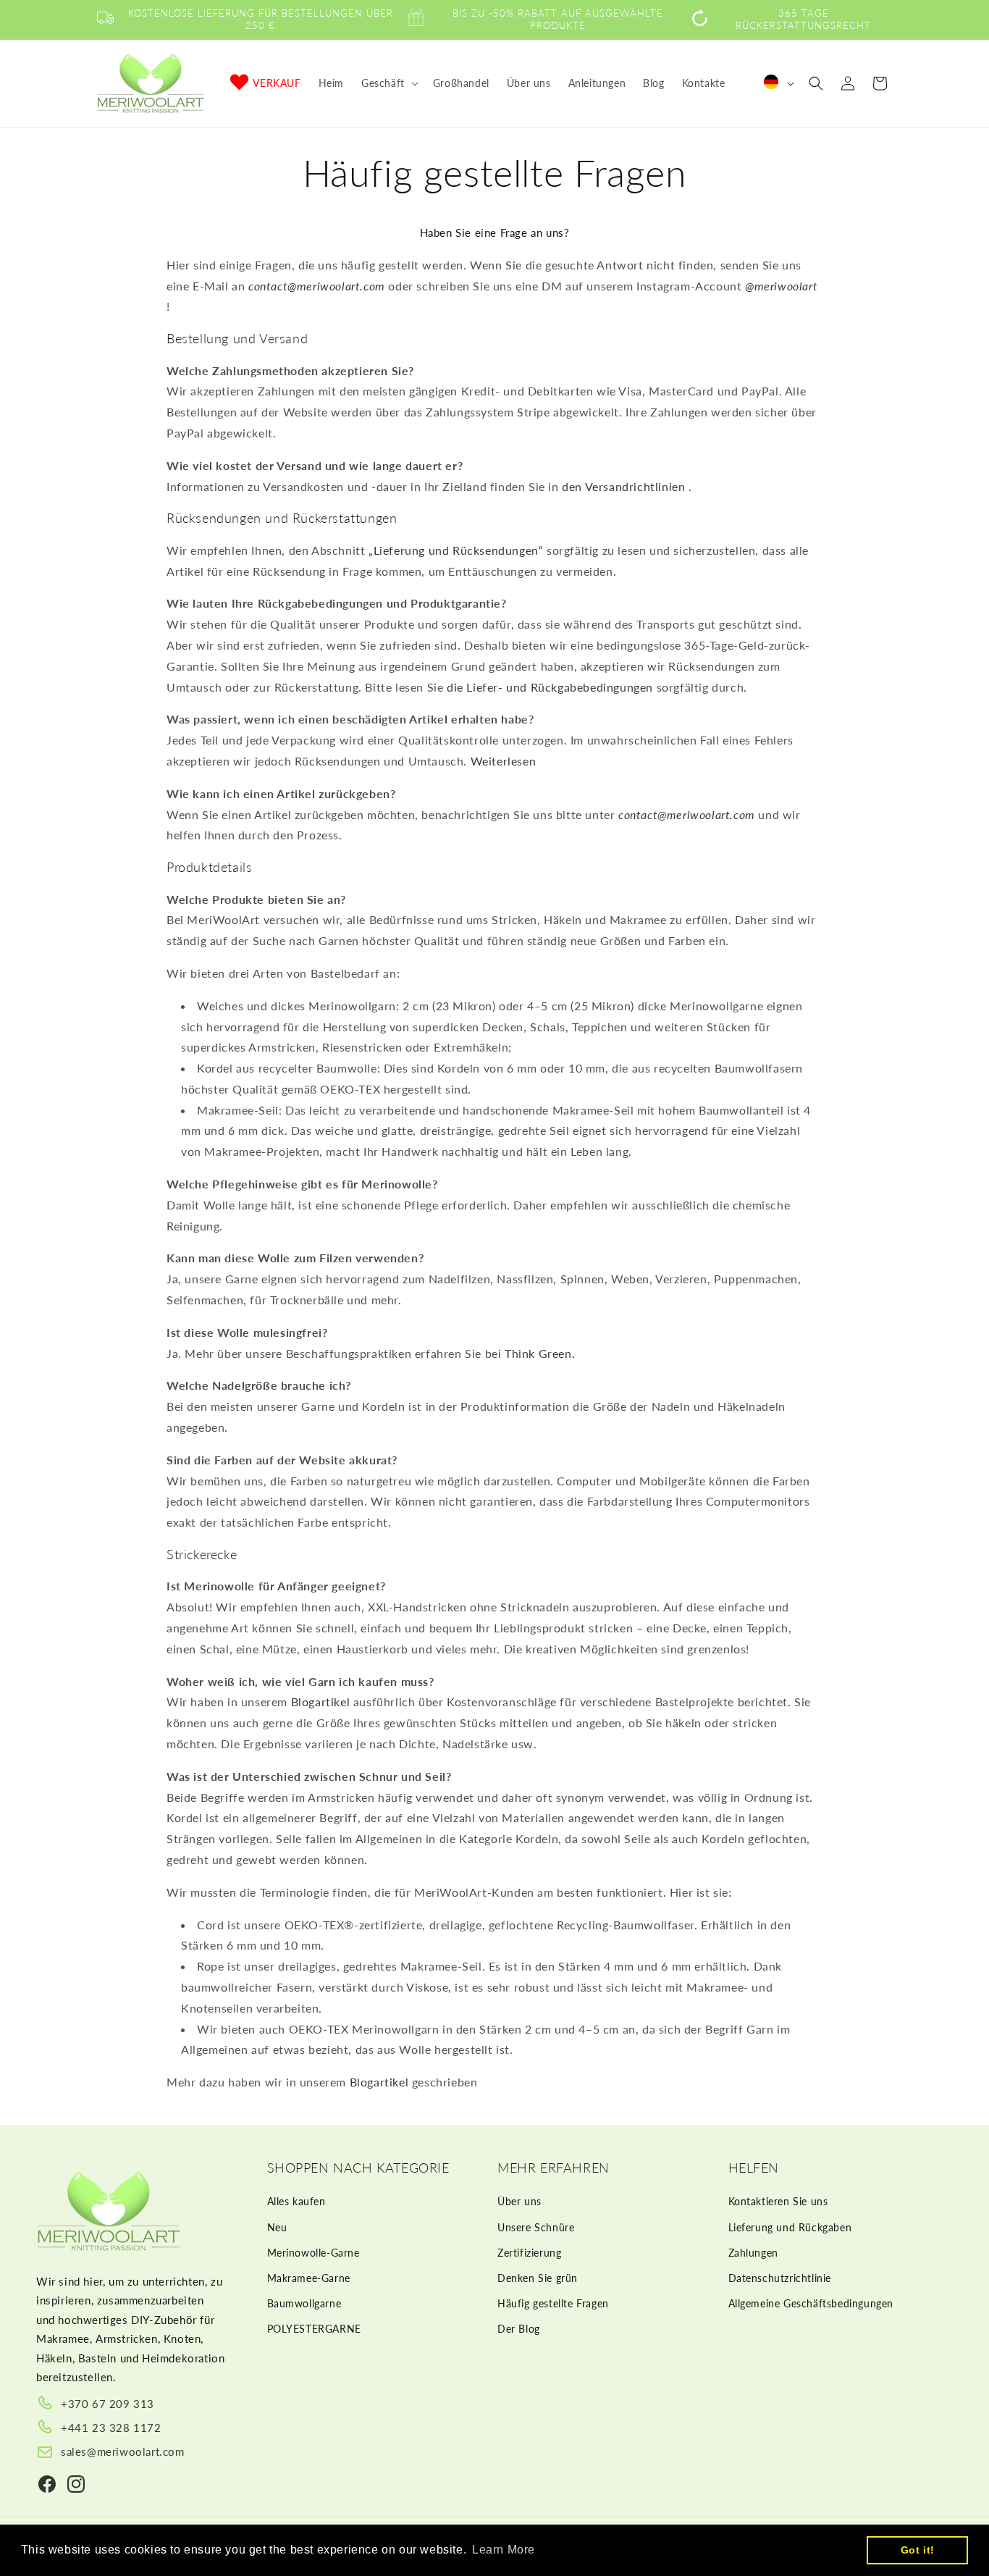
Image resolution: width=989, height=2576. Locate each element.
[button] (388, 83)
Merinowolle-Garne (313, 2253)
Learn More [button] (504, 2550)
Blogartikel (321, 1702)
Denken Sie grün (538, 2278)
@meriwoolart (781, 286)
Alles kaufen (296, 2202)
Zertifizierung (529, 2253)
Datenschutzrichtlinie (780, 2278)
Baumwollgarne (304, 2303)
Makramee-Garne (309, 2278)
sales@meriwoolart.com (123, 2451)
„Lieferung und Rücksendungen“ (456, 550)
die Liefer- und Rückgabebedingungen (550, 687)
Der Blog (519, 2329)
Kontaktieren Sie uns (778, 2202)
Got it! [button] (918, 2550)
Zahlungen (753, 2253)
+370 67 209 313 (108, 2404)
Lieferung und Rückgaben (790, 2227)
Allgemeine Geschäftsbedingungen (811, 2303)
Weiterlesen (504, 761)
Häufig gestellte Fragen (553, 2303)
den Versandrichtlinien (623, 486)
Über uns (519, 2202)
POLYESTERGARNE (314, 2329)
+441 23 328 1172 (111, 2428)
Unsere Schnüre (536, 2227)
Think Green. (540, 1353)
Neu (277, 2227)
